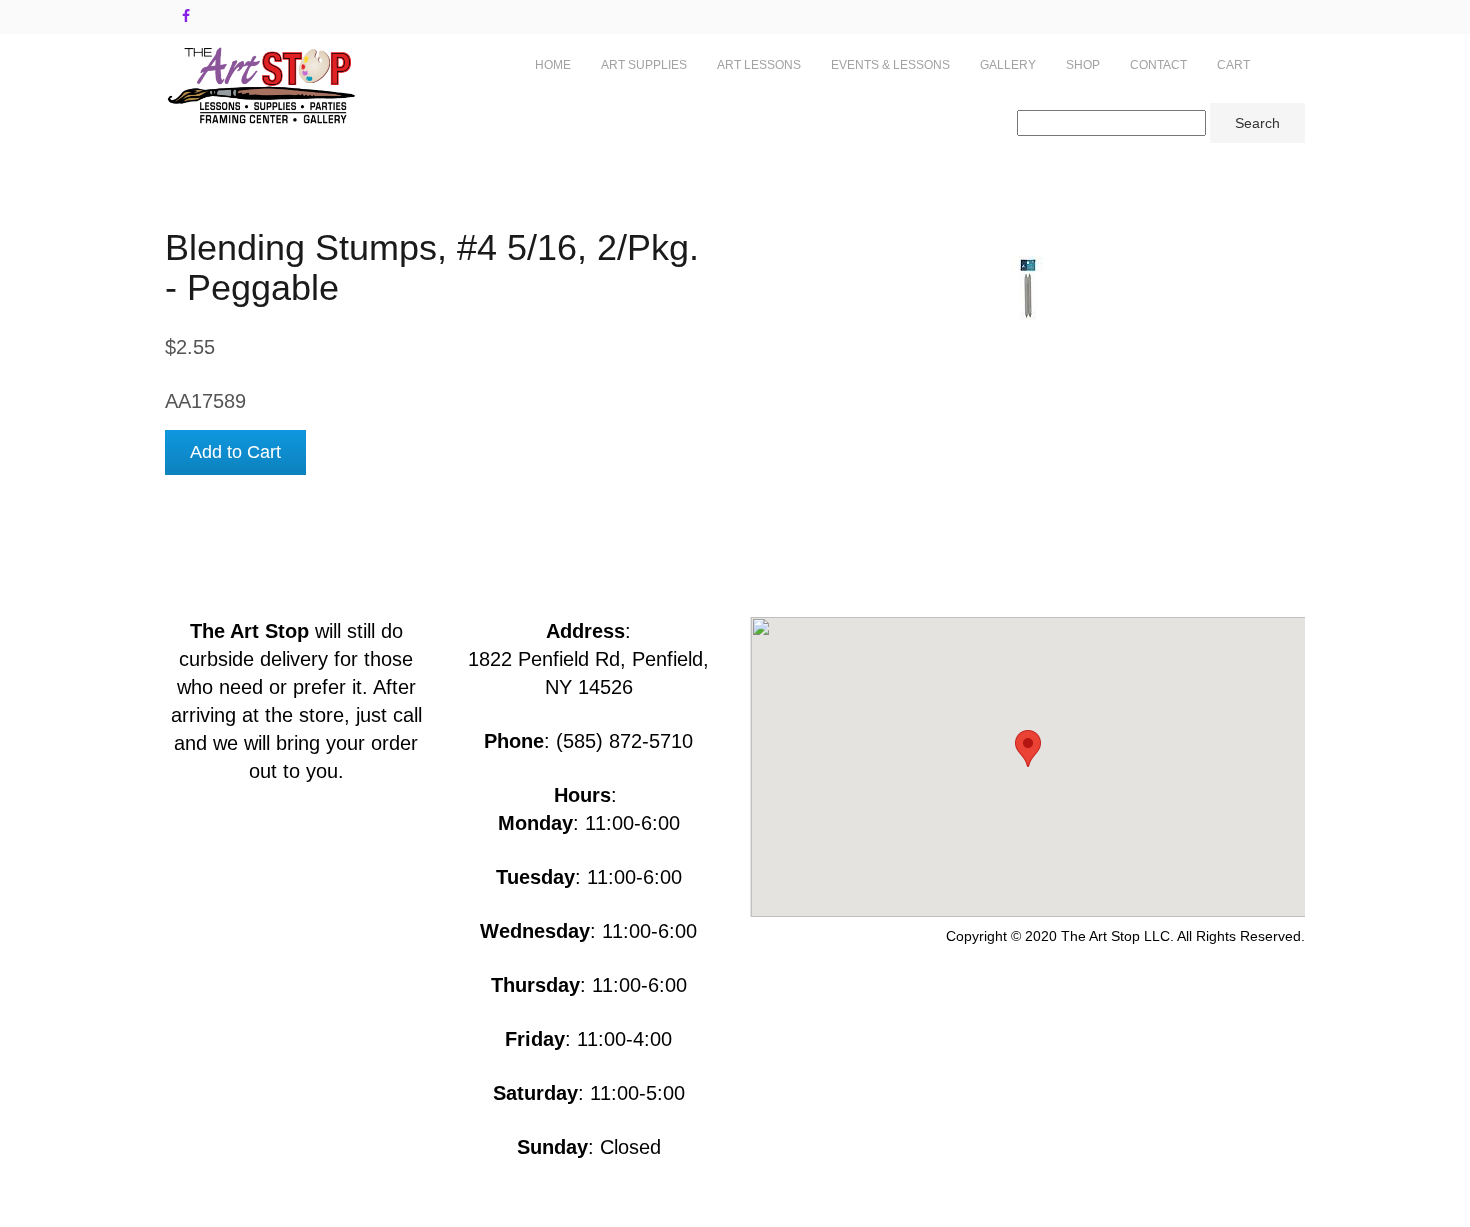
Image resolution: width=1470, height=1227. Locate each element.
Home (553, 65)
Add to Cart (235, 452)
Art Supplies (644, 65)
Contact (1158, 65)
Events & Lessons (890, 65)
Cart (1233, 65)
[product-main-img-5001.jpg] (1027, 289)
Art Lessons (759, 65)
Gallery (1008, 65)
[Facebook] (186, 16)
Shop (1083, 65)
